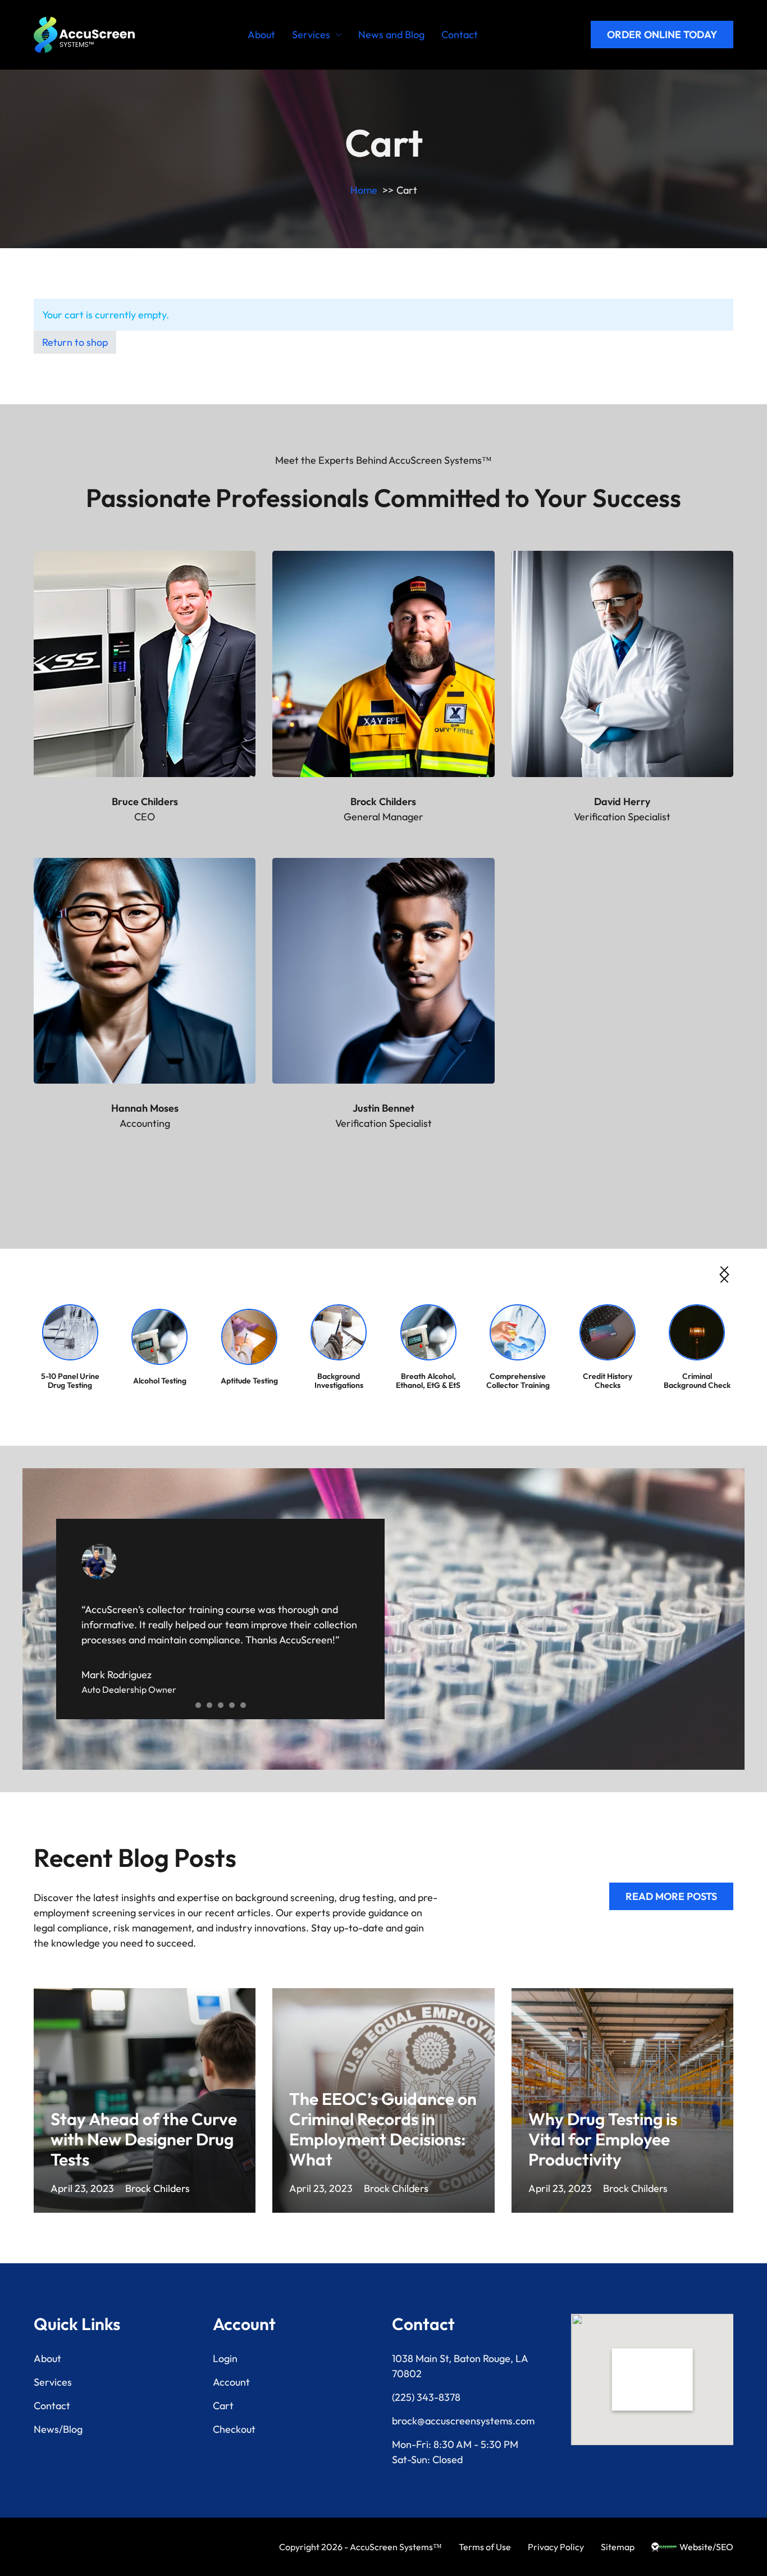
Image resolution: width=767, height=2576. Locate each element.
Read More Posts (671, 1896)
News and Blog (391, 35)
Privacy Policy (556, 2547)
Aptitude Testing (249, 1381)
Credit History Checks (608, 1381)
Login (225, 2358)
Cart (223, 2406)
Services (311, 35)
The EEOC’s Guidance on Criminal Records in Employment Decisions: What (383, 2129)
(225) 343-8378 (426, 2397)
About (261, 35)
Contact (460, 35)
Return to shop (75, 342)
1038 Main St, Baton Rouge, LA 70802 (460, 2366)
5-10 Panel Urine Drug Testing (70, 1381)
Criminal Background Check (697, 1381)
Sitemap (618, 2547)
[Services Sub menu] (339, 35)
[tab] (198, 1705)
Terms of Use (485, 2547)
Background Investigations (339, 1381)
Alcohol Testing (160, 1381)
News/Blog (58, 2429)
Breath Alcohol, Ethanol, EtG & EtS (428, 1381)
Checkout (234, 2429)
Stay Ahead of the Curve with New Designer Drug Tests (144, 2139)
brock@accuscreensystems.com (463, 2421)
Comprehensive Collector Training (518, 1381)
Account (231, 2382)
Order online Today (662, 35)
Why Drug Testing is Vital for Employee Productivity (603, 2139)
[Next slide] (724, 1275)
